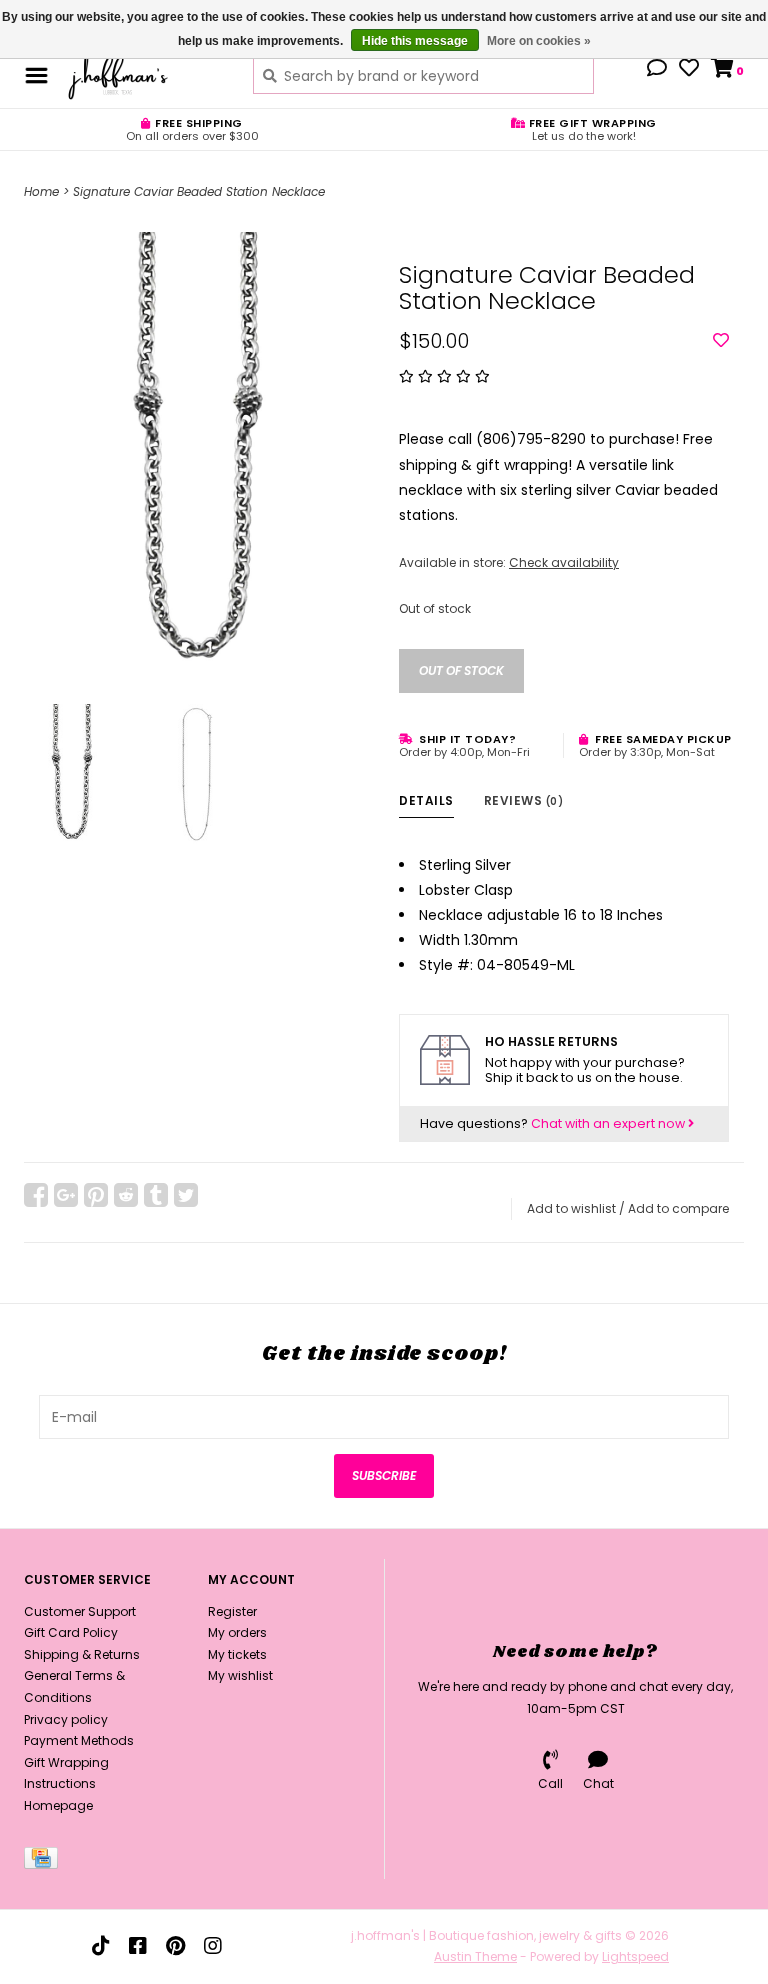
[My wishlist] (689, 70)
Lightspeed (635, 1956)
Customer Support (80, 1611)
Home (41, 191)
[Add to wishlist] (721, 341)
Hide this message (415, 41)
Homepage (58, 1805)
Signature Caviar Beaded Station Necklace (199, 191)
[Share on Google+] (66, 1195)
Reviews (524, 800)
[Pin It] (96, 1195)
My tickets (237, 1654)
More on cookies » (539, 41)
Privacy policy (66, 1719)
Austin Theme (475, 1956)
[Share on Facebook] (36, 1195)
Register (232, 1611)
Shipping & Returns (82, 1654)
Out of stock (461, 670)
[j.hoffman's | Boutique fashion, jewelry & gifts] (145, 75)
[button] (657, 70)
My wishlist (240, 1675)
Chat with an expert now (609, 1123)
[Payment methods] (44, 1861)
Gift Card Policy (71, 1632)
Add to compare (678, 1208)
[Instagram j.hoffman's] (213, 1946)
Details (426, 800)
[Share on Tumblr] (156, 1195)
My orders (237, 1632)
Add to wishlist (571, 1208)
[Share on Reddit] (126, 1195)
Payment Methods (79, 1740)
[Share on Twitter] (186, 1195)
